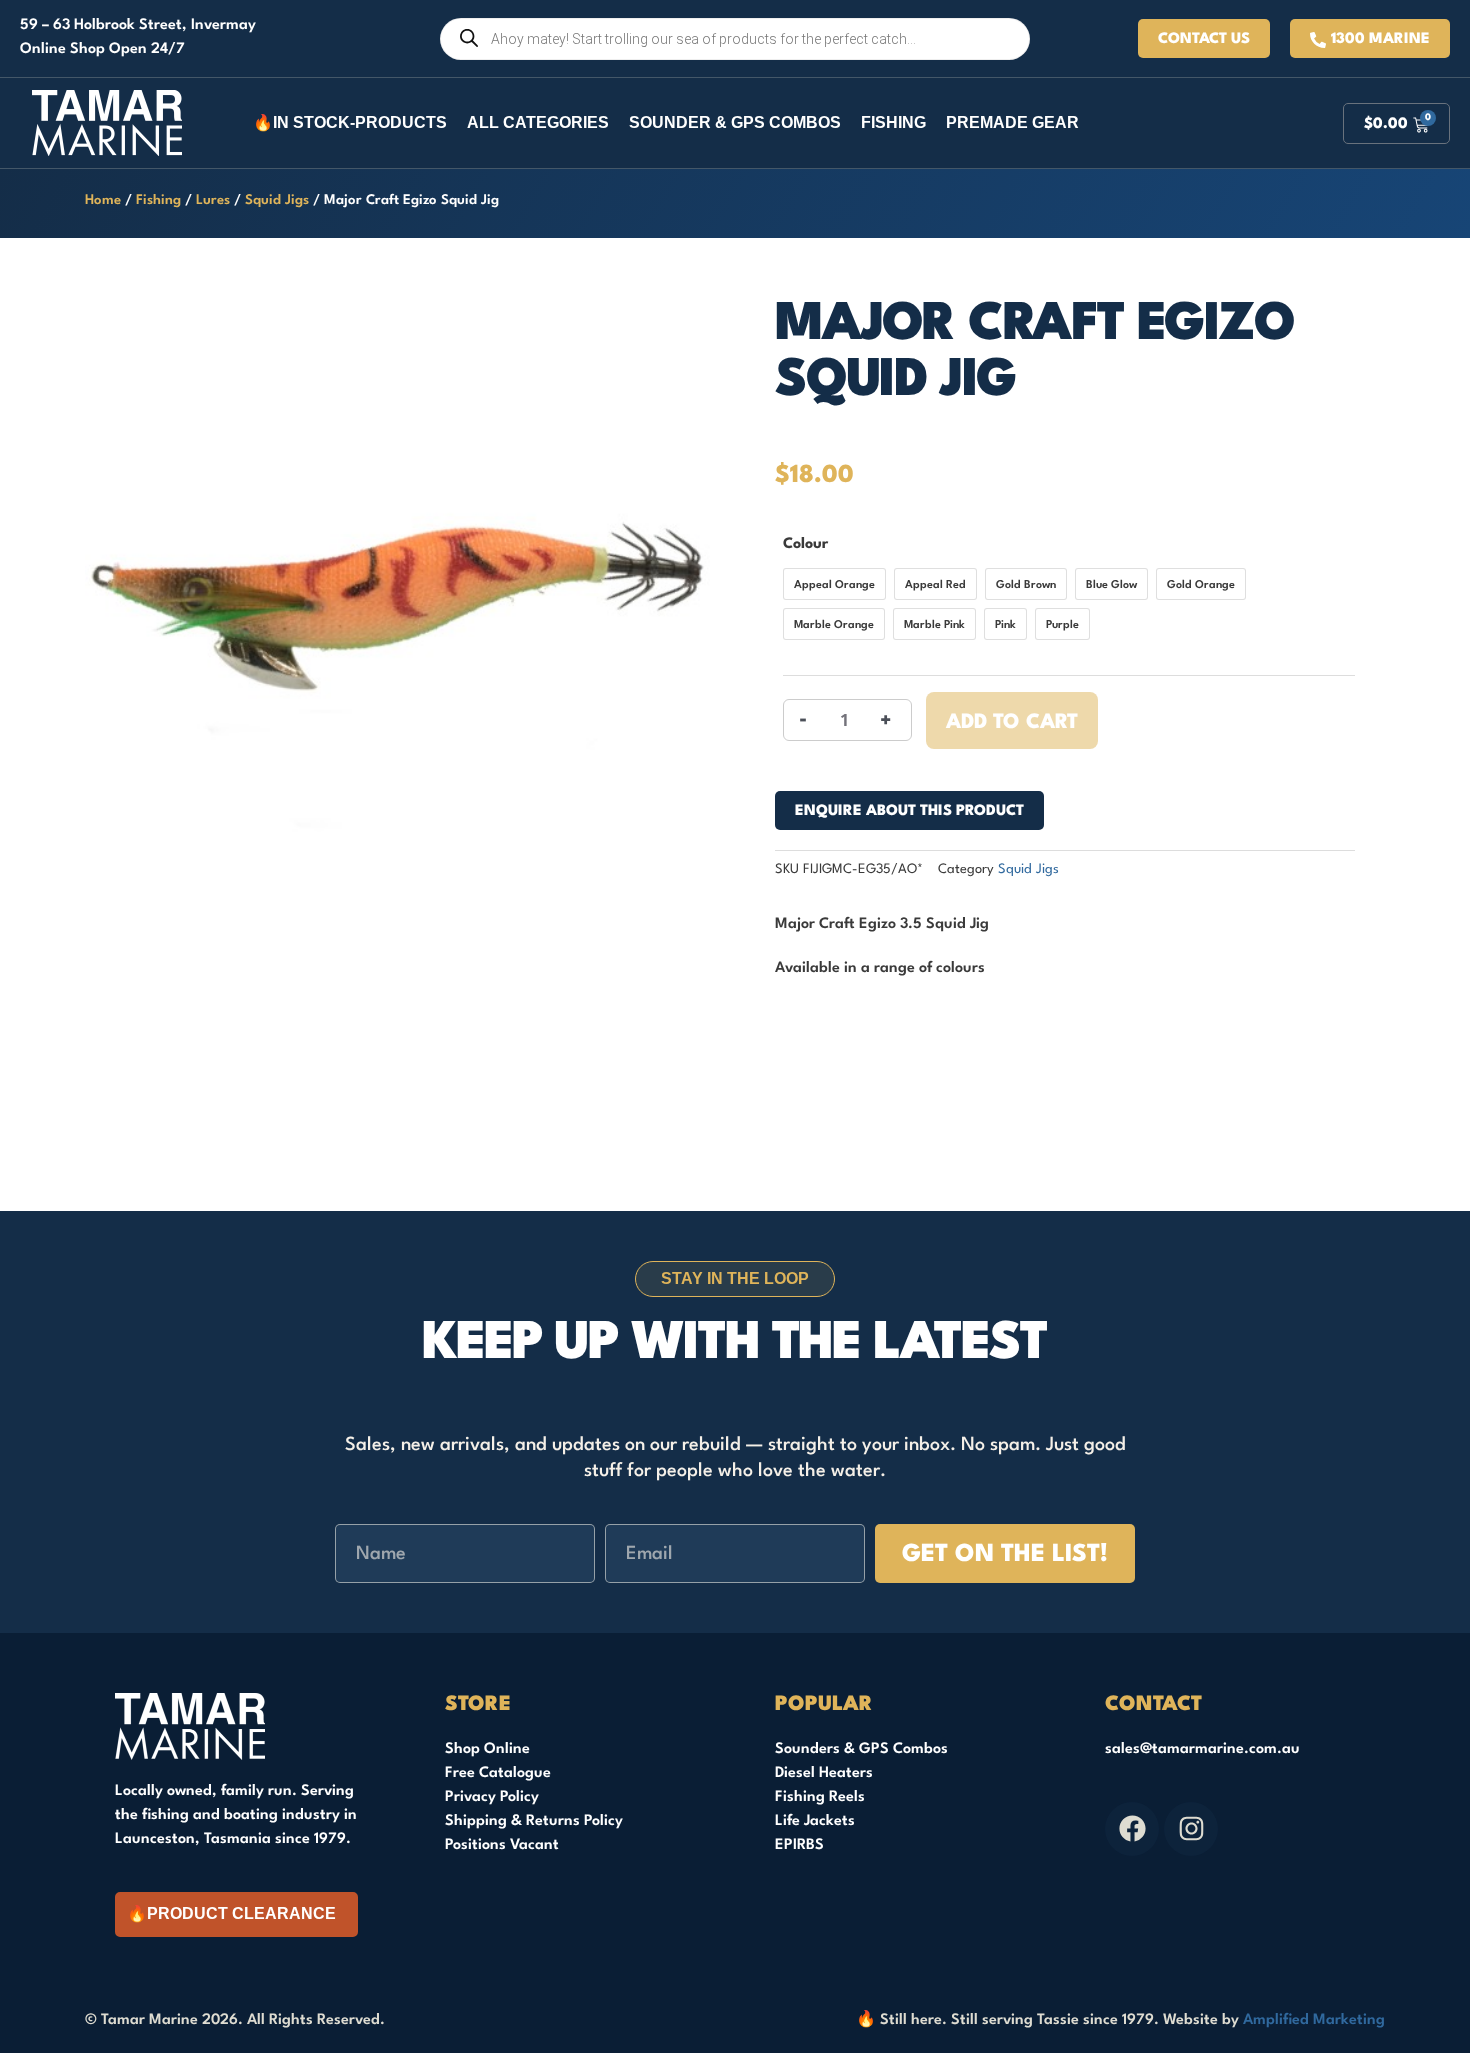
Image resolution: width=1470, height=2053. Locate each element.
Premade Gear (1012, 122)
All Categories (538, 122)
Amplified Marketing (1314, 2020)
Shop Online (487, 1749)
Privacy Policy (492, 1797)
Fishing (893, 122)
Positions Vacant (502, 1845)
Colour (805, 544)
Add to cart (1012, 723)
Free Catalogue (498, 1773)
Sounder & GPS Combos (735, 122)
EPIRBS (799, 1845)
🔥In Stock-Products (350, 122)
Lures (213, 200)
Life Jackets (815, 1821)
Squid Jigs (277, 200)
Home (103, 200)
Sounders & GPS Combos (861, 1749)
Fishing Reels (820, 1797)
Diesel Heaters (824, 1773)
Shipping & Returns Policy (534, 1821)
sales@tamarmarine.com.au (1202, 1749)
